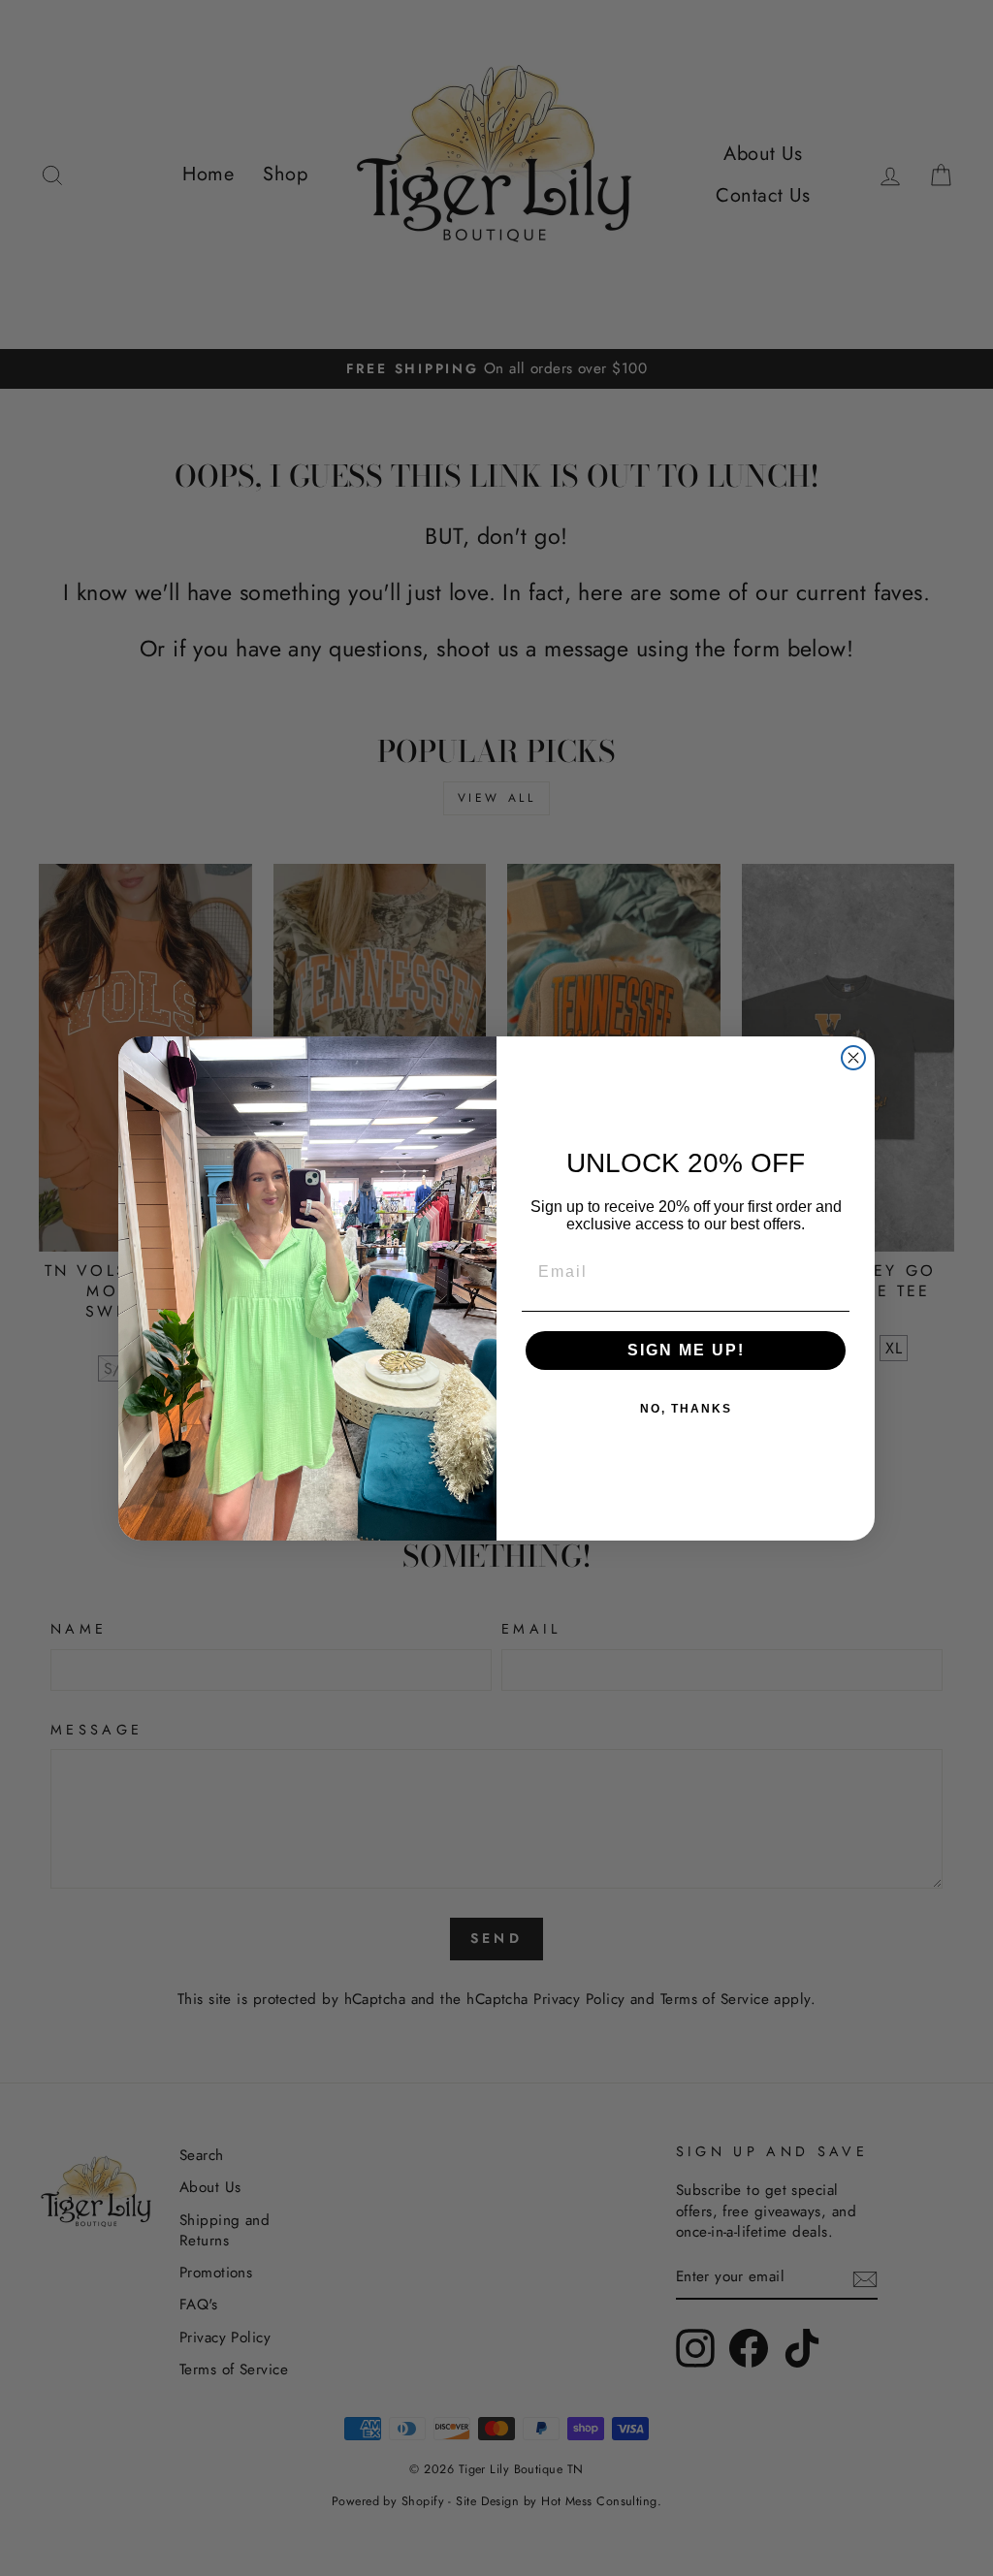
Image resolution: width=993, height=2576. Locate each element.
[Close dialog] (853, 1058)
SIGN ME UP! (686, 1350)
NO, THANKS (686, 1409)
